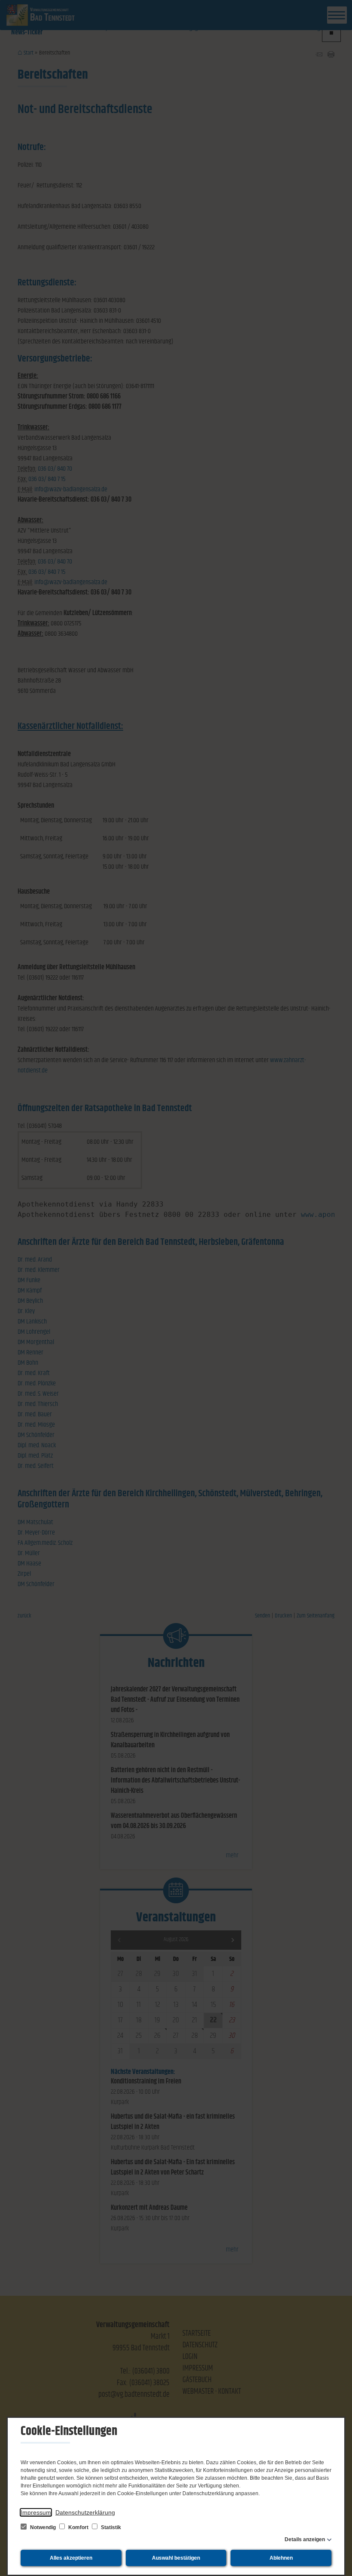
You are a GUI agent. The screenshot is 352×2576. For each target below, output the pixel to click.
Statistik (110, 2527)
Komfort (78, 2527)
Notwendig (43, 2527)
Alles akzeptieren (71, 2558)
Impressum (36, 2512)
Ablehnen (281, 2558)
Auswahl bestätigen (176, 2558)
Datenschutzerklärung (85, 2512)
